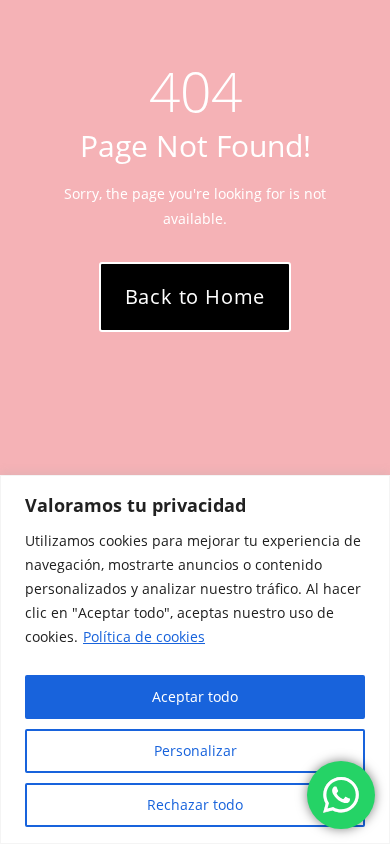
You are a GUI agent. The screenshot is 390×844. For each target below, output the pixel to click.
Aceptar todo (195, 696)
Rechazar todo (195, 804)
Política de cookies (144, 636)
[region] (195, 659)
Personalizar (195, 750)
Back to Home (195, 296)
